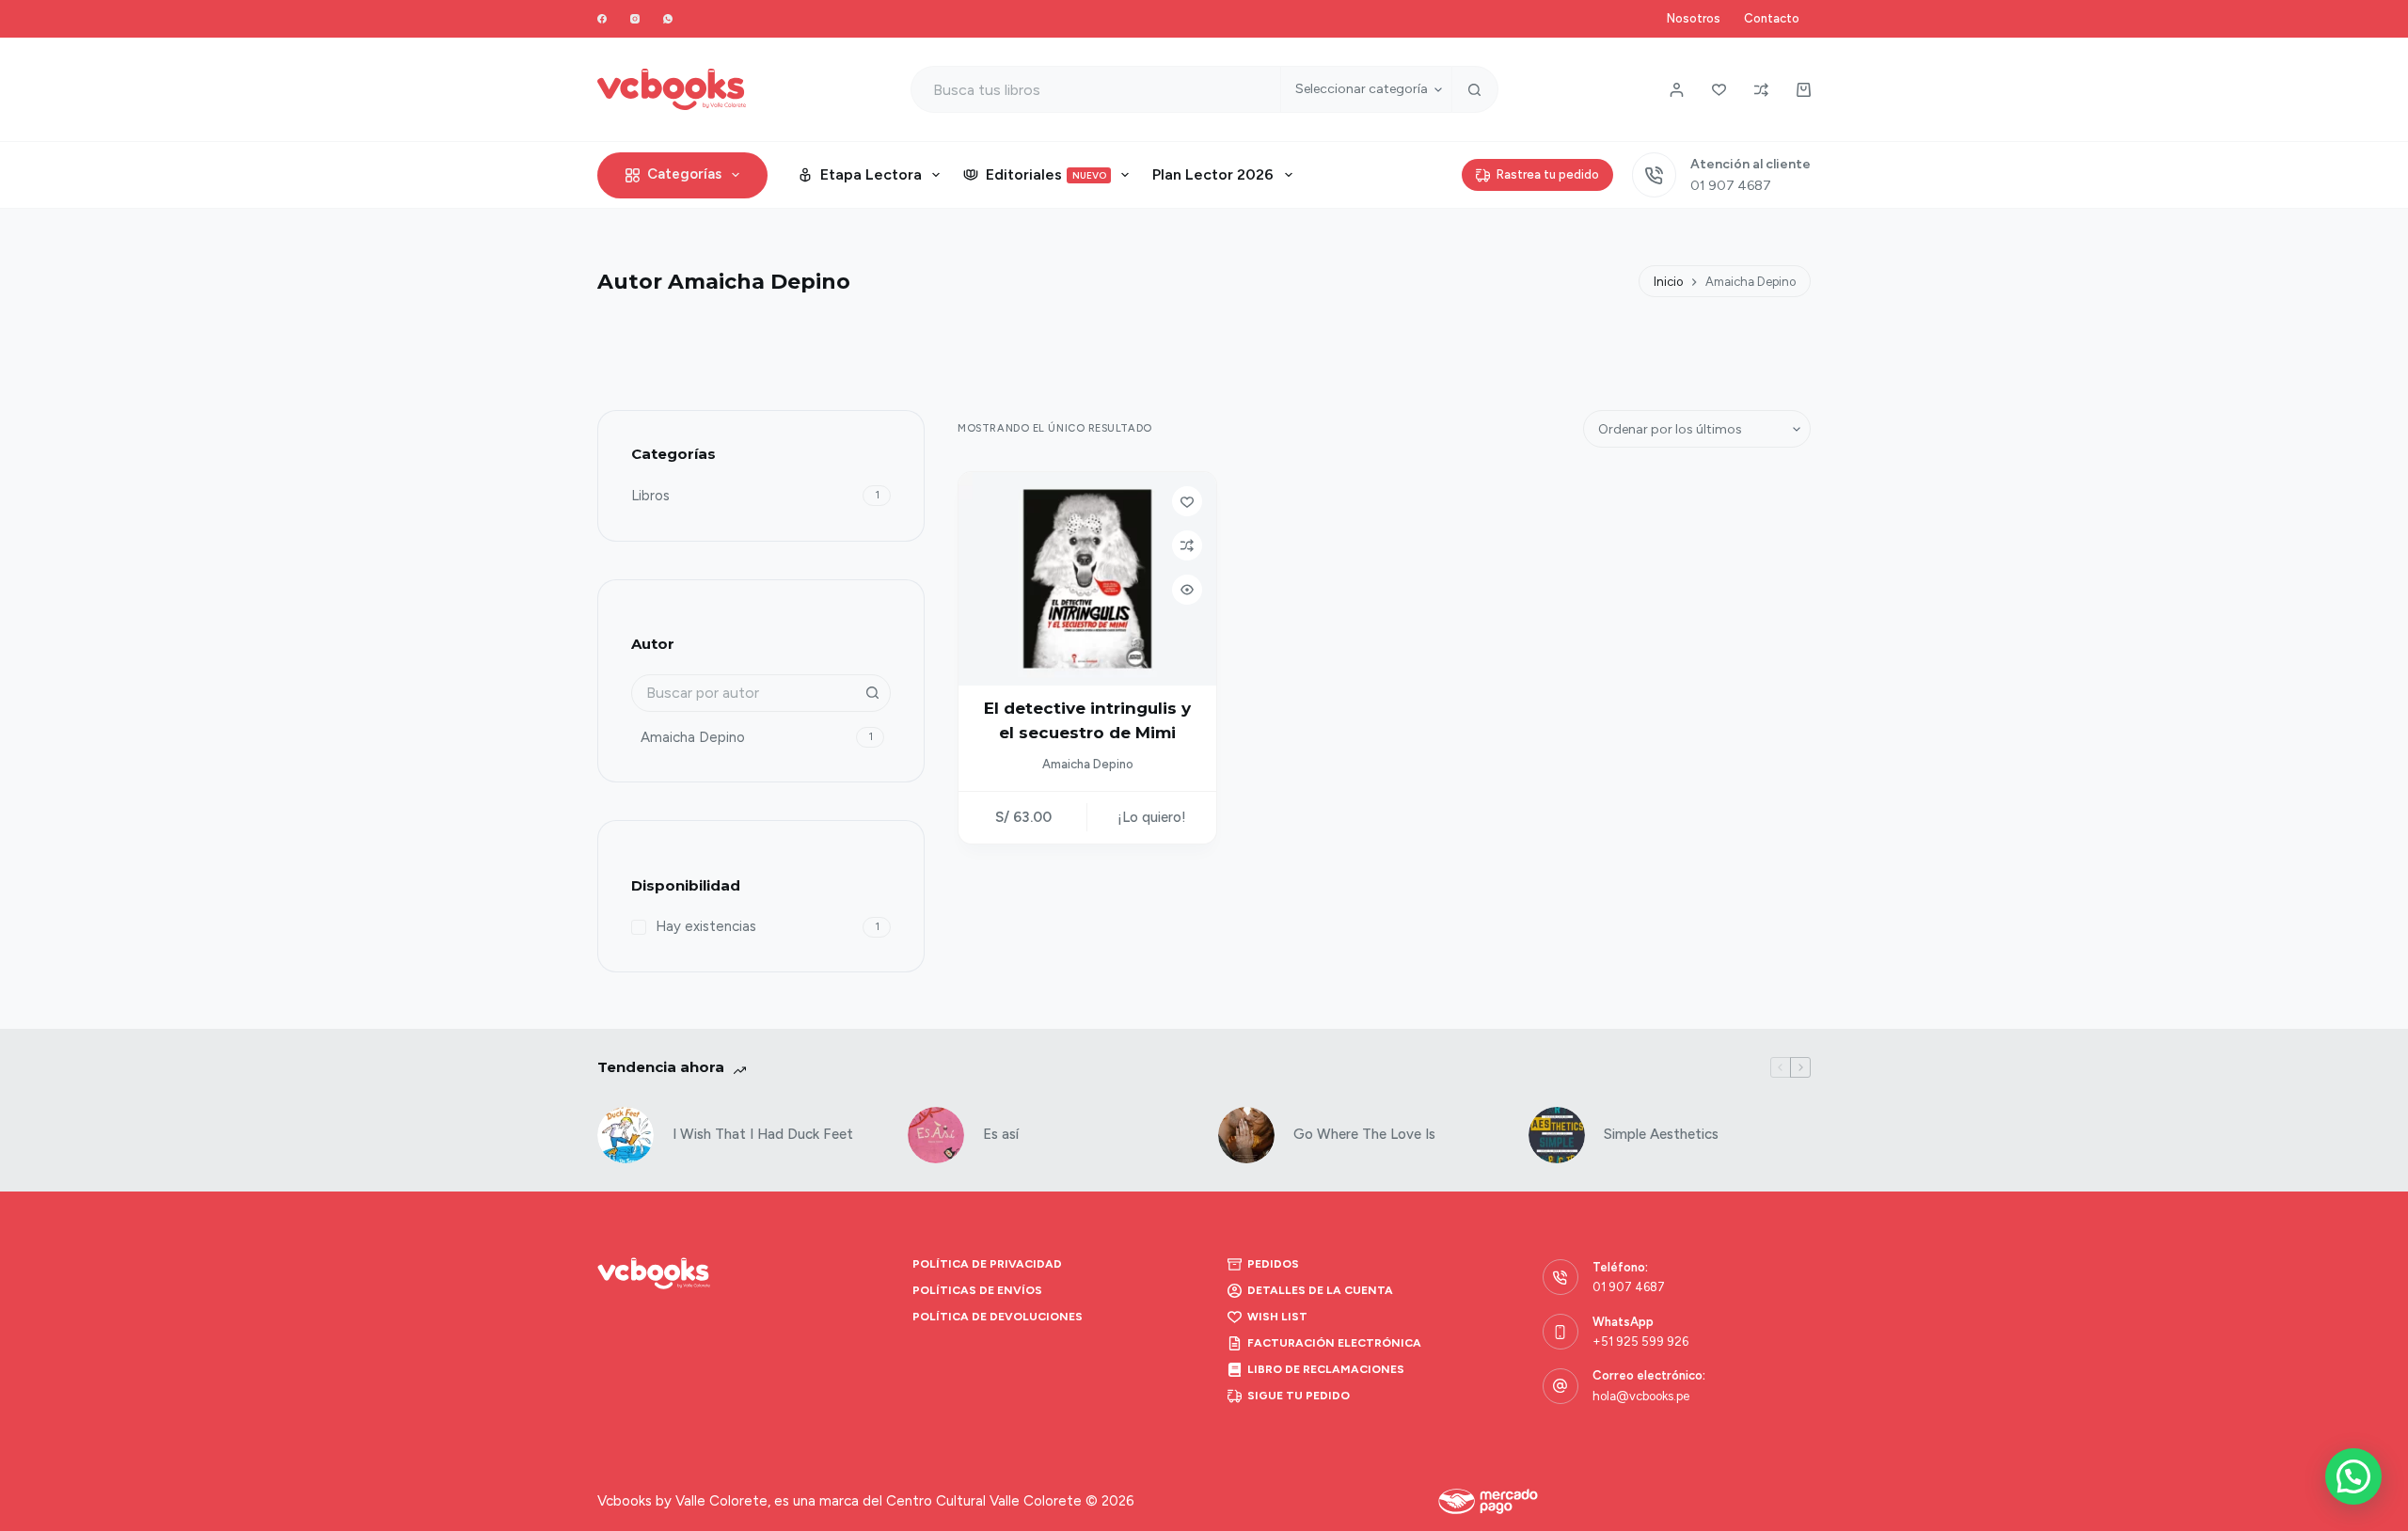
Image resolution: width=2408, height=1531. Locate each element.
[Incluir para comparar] (1187, 545)
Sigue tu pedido (1299, 1396)
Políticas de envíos (977, 1290)
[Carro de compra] (1804, 90)
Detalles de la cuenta (1320, 1290)
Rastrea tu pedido (1548, 174)
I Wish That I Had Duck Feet (763, 1134)
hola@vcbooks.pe (1641, 1396)
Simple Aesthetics (1661, 1134)
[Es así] (936, 1135)
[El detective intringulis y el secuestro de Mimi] (1087, 579)
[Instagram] (635, 19)
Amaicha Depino (1088, 764)
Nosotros (1694, 18)
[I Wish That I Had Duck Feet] (626, 1135)
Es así (1001, 1134)
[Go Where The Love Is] (1246, 1135)
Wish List (1277, 1317)
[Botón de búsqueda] (1475, 89)
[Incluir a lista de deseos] (1187, 501)
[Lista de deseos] (1719, 90)
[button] (2353, 1476)
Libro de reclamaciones (1326, 1369)
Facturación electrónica (1334, 1343)
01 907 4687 (1731, 186)
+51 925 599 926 (1640, 1342)
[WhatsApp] (668, 19)
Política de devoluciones (998, 1317)
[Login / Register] (1677, 90)
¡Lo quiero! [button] (1152, 817)
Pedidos (1273, 1264)
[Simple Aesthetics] (1557, 1135)
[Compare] (1761, 90)
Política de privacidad (987, 1264)
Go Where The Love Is (1364, 1134)
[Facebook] (602, 19)
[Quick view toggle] (1187, 590)
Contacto (1772, 18)
